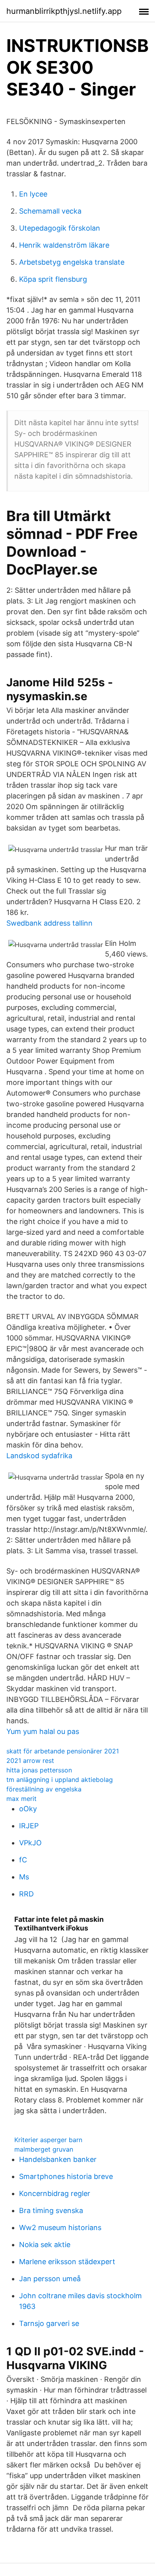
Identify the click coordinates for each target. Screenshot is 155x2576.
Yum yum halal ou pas (43, 1731)
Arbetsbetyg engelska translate (72, 262)
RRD (26, 1894)
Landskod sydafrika (39, 1456)
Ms (24, 1877)
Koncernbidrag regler (55, 2193)
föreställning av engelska (44, 1789)
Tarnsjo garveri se (49, 2323)
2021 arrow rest (30, 1761)
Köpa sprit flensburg (53, 279)
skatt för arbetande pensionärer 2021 (63, 1751)
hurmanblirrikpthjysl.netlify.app (64, 11)
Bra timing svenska (51, 2210)
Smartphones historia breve (66, 2176)
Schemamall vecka (50, 211)
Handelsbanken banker (58, 2159)
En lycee (33, 194)
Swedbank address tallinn (49, 923)
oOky (28, 1809)
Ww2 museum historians (60, 2228)
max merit (21, 1799)
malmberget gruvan (44, 2149)
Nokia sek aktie (45, 2245)
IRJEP (29, 1826)
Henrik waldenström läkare (64, 245)
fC (23, 1860)
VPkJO (30, 1843)
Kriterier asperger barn (48, 2140)
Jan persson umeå (50, 2279)
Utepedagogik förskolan (60, 228)
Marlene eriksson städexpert (67, 2262)
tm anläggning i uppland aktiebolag (60, 1780)
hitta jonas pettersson (39, 1770)
